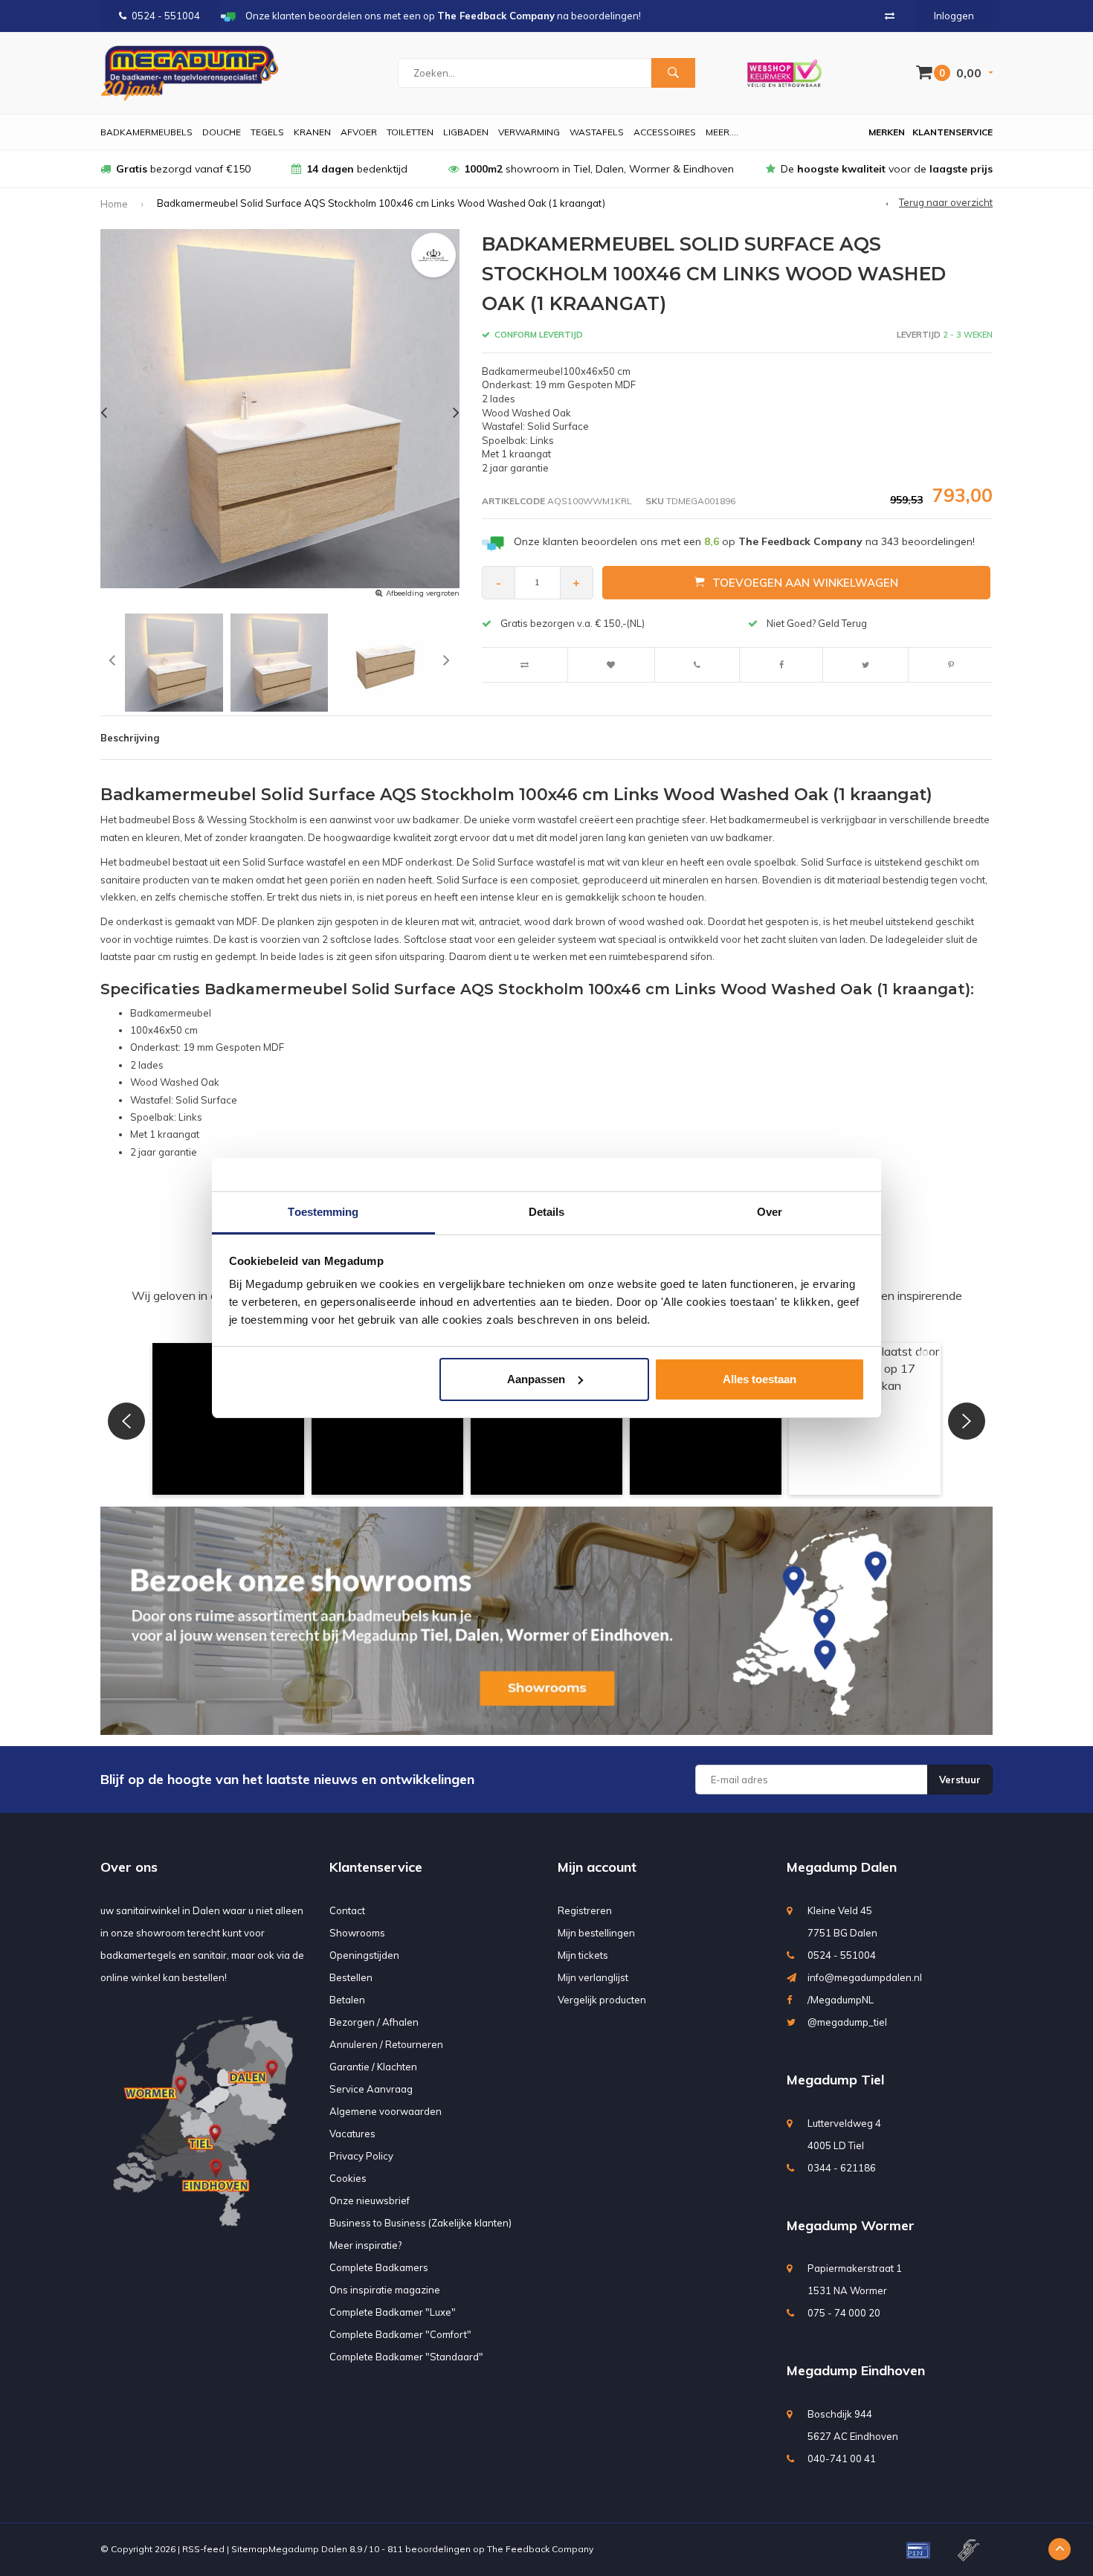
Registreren (585, 1910)
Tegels (267, 132)
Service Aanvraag (371, 2089)
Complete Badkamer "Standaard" (406, 2357)
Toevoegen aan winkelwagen (805, 583)
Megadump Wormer (851, 2225)
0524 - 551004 (166, 16)
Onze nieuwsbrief (370, 2200)
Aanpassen (536, 1379)
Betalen (347, 2000)
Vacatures (352, 2134)
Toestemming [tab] (323, 1212)
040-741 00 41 (842, 2459)
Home (114, 204)
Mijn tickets (583, 1955)
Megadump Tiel (835, 2080)
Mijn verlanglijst (593, 1977)
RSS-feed (203, 2549)
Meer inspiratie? (365, 2245)
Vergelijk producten (602, 2000)
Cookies (348, 2178)
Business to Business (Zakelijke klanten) (420, 2223)
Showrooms (357, 1933)
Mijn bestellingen (596, 1933)
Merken (887, 132)
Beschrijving (130, 738)
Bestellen (351, 1977)
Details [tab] (547, 1212)
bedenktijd (357, 169)
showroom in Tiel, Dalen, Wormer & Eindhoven (599, 169)
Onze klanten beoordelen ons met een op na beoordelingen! (744, 541)
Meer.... (722, 132)
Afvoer (359, 132)
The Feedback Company (540, 2549)
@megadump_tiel (847, 2022)
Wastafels (597, 132)
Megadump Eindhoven (856, 2370)
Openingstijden (364, 1955)
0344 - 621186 (842, 2168)
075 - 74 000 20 (844, 2313)
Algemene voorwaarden (386, 2111)
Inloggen (954, 16)
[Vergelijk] (890, 16)
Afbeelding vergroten (423, 593)
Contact (347, 1910)
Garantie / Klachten (373, 2067)
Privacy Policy (361, 2156)
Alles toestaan (760, 1379)
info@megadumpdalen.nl (865, 1977)
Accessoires (665, 132)
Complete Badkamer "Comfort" (400, 2334)
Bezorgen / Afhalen (374, 2022)
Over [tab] (770, 1212)
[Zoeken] (673, 73)
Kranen (312, 132)
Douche (222, 132)
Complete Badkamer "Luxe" (393, 2312)
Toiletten (410, 132)
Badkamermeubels (146, 132)
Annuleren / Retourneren (386, 2044)
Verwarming (529, 132)
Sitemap (250, 2549)
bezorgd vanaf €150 (183, 169)
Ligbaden (466, 132)
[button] (228, 1419)
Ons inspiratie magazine (385, 2290)
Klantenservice (952, 132)
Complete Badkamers (379, 2267)
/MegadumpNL (841, 2000)
